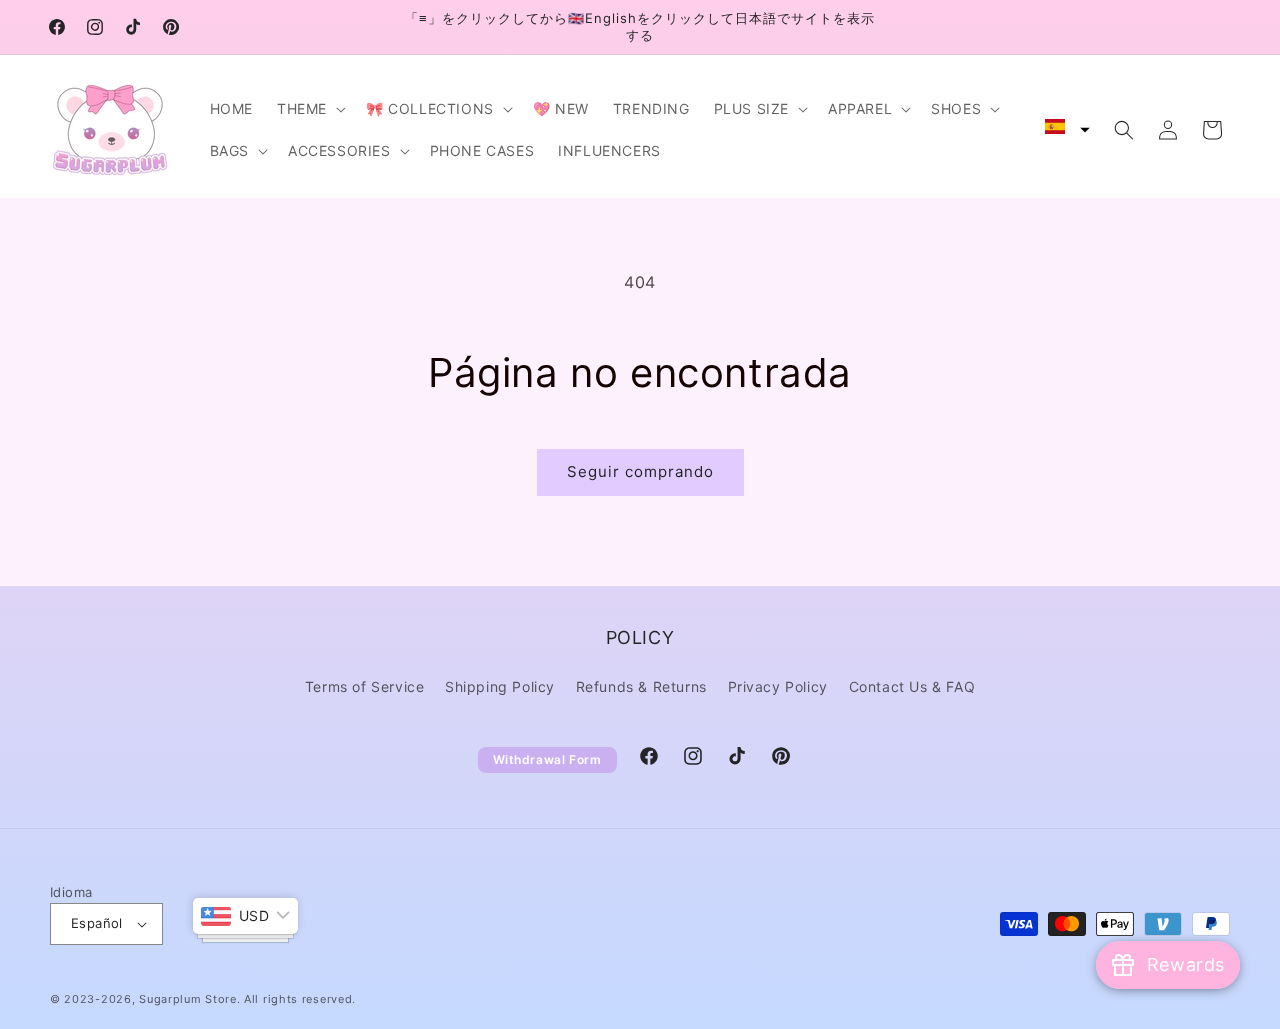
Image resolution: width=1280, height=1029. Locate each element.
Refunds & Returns (641, 686)
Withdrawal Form (547, 759)
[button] (309, 109)
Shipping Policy (500, 686)
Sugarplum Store (188, 999)
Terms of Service (365, 686)
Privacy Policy (778, 686)
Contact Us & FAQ (912, 686)
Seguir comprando (640, 471)
